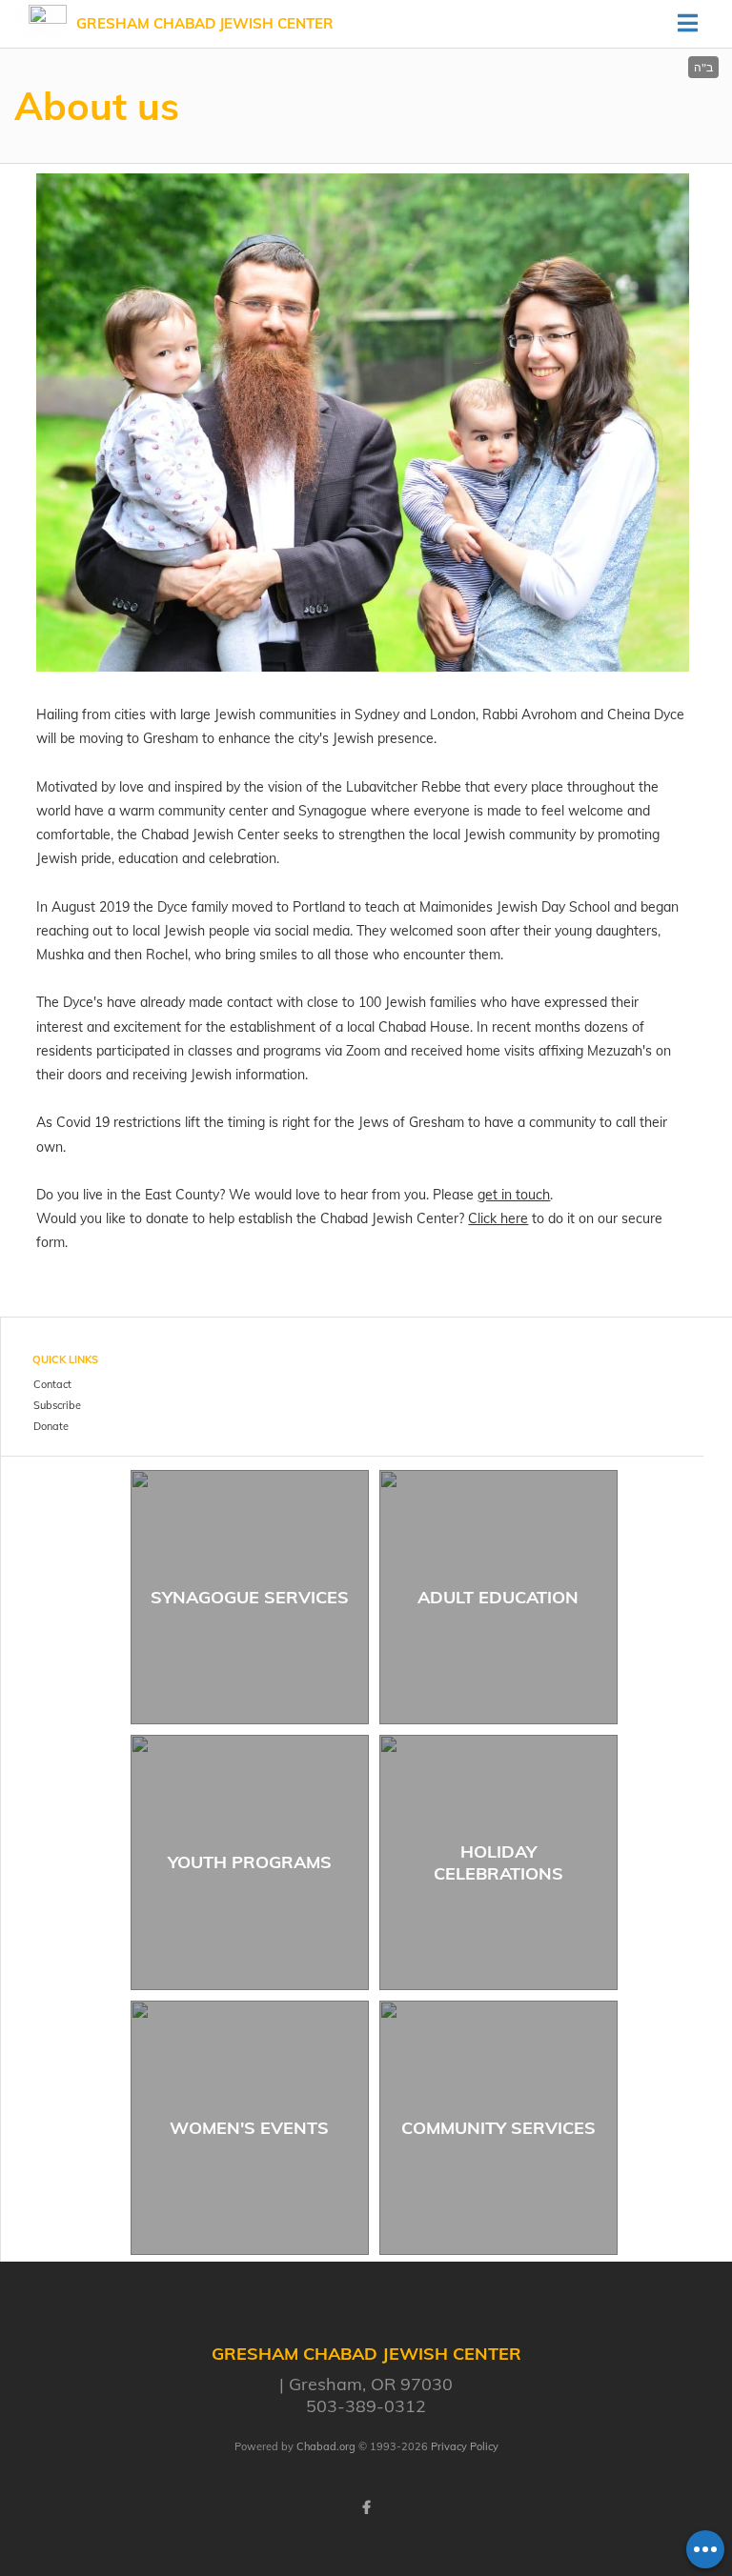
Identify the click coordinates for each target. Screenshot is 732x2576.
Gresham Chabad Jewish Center (205, 23)
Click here (498, 1218)
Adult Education (498, 1597)
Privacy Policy (465, 2446)
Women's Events (249, 2128)
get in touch (514, 1195)
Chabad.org (326, 2446)
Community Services (498, 2128)
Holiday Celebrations (498, 1862)
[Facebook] (366, 2507)
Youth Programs (250, 1862)
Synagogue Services (250, 1597)
